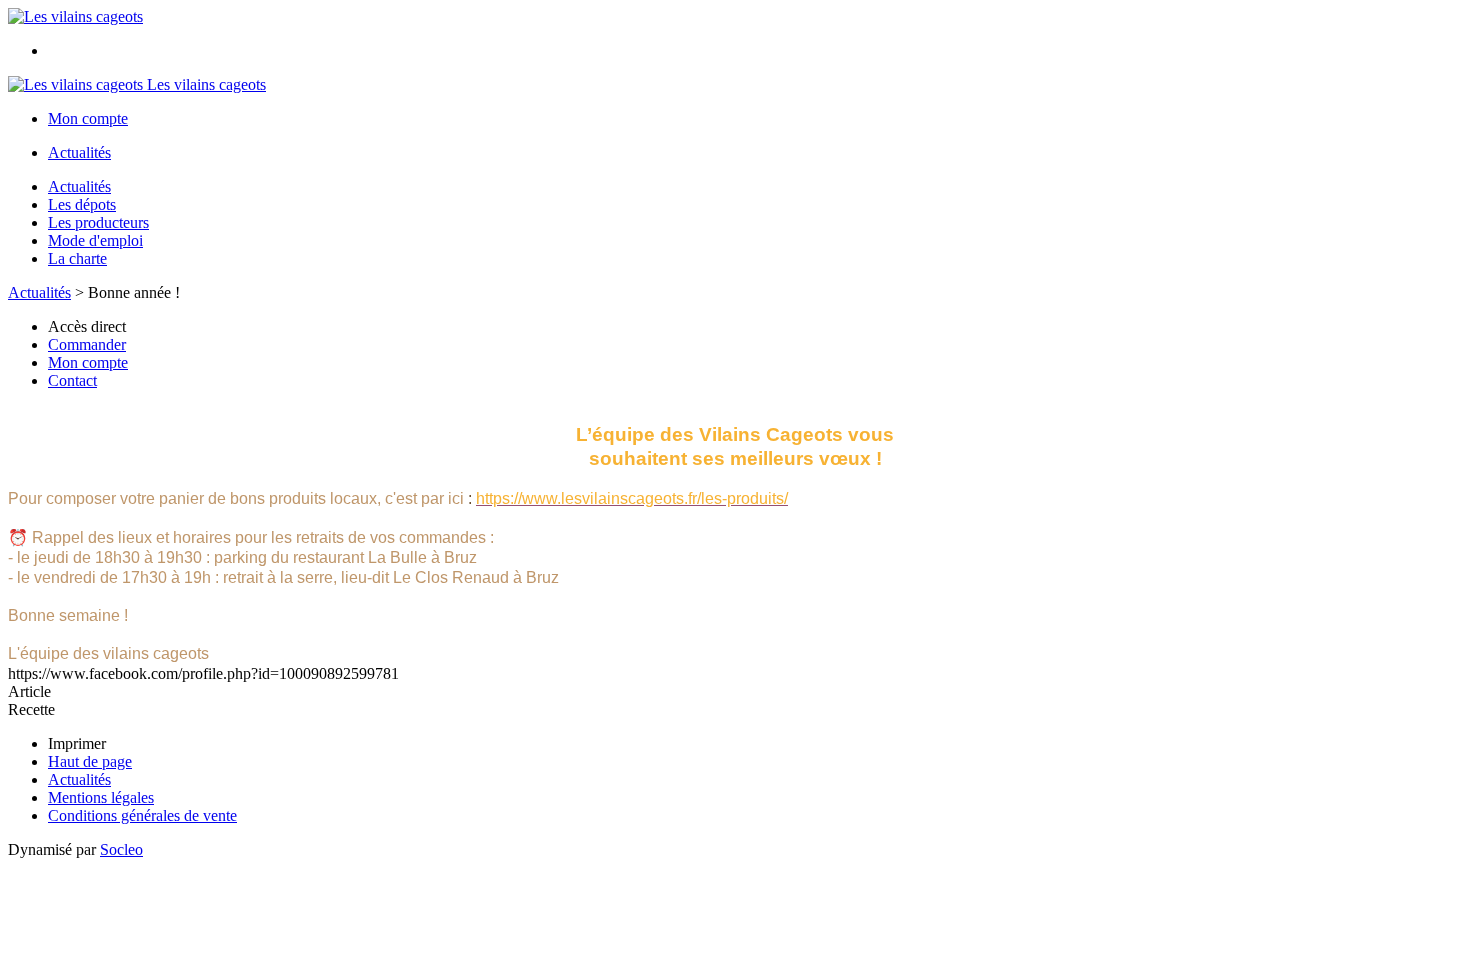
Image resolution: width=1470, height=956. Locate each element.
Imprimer (77, 743)
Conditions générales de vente (142, 815)
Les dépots (82, 204)
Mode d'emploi (95, 240)
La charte (77, 258)
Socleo (121, 849)
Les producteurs (98, 222)
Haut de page (90, 761)
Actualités (79, 152)
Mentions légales (101, 797)
